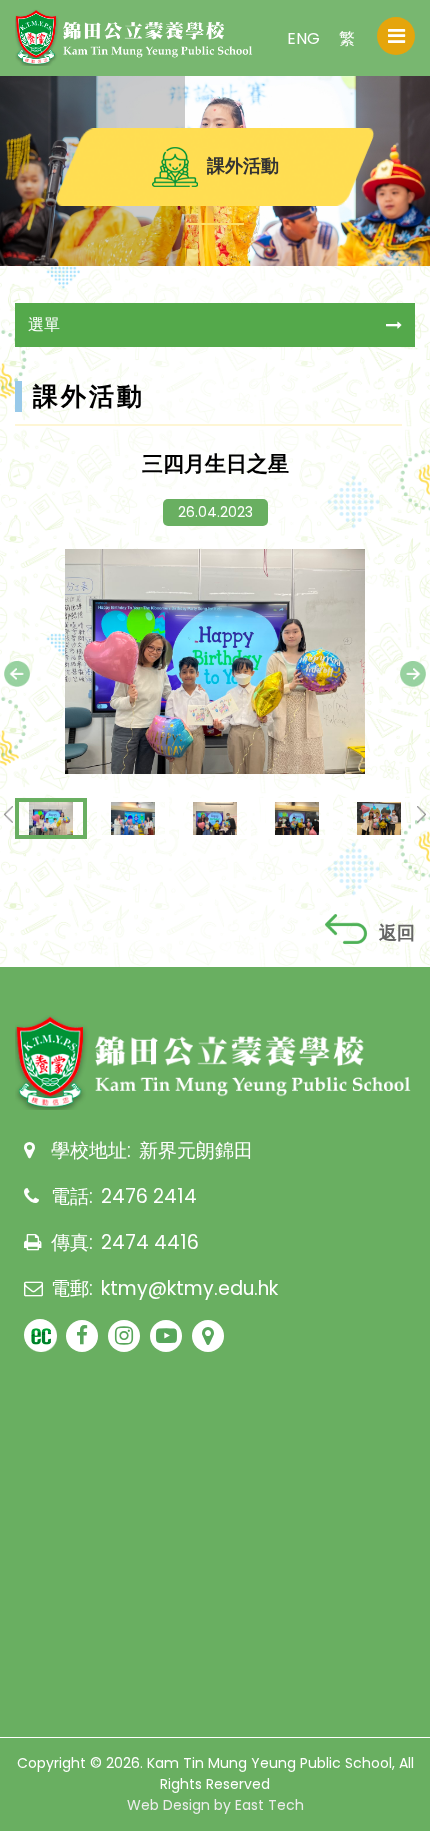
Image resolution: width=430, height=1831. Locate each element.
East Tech (269, 1805)
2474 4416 (150, 1242)
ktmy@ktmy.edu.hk (189, 1288)
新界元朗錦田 (196, 1150)
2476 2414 (149, 1196)
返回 (397, 932)
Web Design (168, 1805)
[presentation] (17, 674)
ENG (303, 38)
